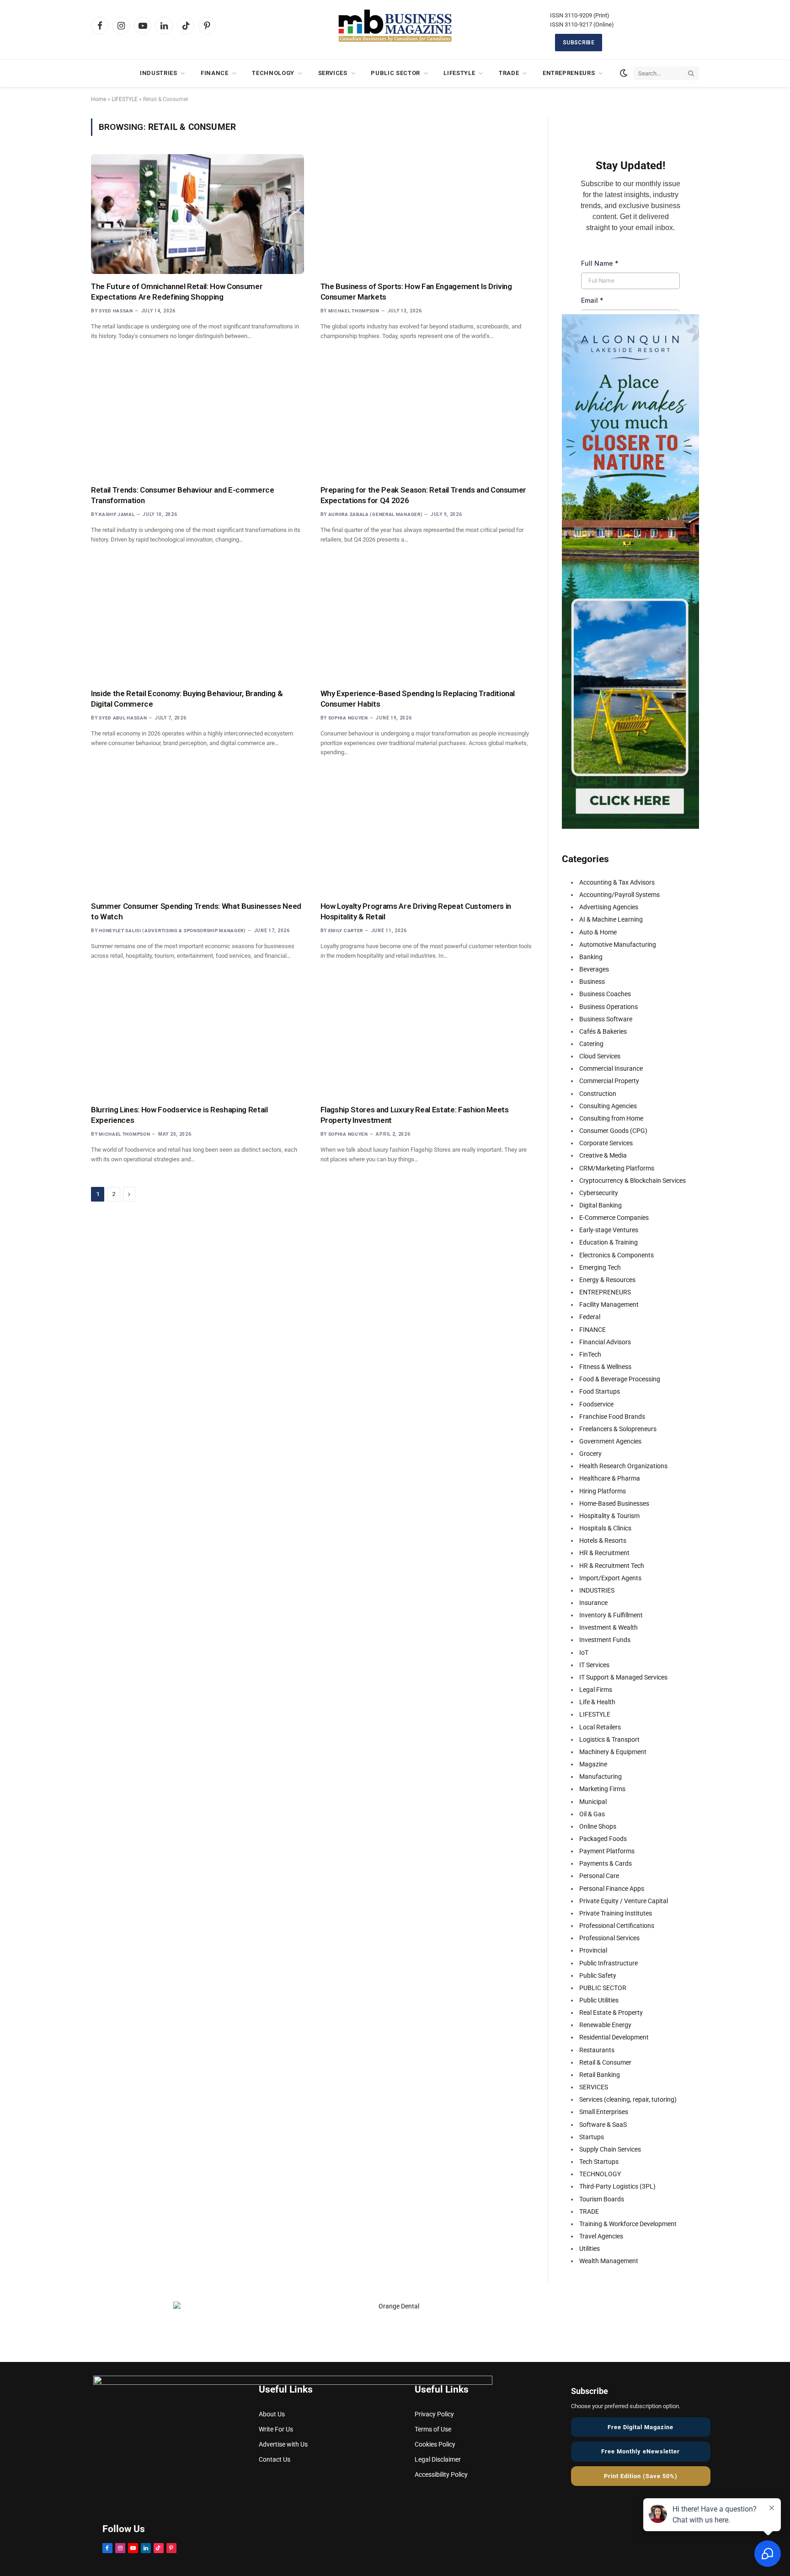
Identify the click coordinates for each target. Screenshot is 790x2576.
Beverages (594, 969)
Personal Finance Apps (612, 1889)
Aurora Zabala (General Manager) (376, 514)
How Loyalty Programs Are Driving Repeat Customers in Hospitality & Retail (416, 911)
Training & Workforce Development (628, 2224)
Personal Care (599, 1876)
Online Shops (598, 1826)
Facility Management (609, 1304)
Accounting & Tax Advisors (617, 882)
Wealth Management (609, 2261)
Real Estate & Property (611, 2012)
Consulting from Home (611, 1118)
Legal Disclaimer (438, 2459)
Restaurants (597, 2050)
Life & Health (597, 1702)
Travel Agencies (601, 2236)
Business (592, 982)
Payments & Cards (606, 1863)
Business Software (606, 1019)
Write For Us (276, 2429)
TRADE (509, 73)
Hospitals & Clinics (605, 1528)
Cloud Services (600, 1056)
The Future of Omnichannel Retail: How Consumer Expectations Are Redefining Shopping (177, 292)
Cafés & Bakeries (603, 1031)
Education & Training (609, 1242)
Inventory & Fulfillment (611, 1615)
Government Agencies (610, 1441)
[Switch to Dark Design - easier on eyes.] (624, 73)
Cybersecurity (599, 1193)
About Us (272, 2414)
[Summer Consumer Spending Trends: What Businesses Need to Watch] (197, 834)
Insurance (593, 1603)
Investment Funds (605, 1640)
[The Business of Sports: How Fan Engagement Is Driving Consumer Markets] (427, 214)
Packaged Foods (603, 1839)
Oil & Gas (592, 1814)
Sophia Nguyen (348, 718)
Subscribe (579, 43)
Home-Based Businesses (614, 1503)
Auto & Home (598, 932)
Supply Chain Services (610, 2149)
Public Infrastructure (609, 1963)
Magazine (593, 1764)
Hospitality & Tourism (609, 1516)
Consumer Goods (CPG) (613, 1131)
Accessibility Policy (441, 2474)
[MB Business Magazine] (395, 26)
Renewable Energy (605, 2025)
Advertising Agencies (609, 907)
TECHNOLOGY (273, 73)
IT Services (594, 1665)
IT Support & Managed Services (623, 1677)
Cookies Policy (435, 2444)
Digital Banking (601, 1205)
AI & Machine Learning (611, 919)
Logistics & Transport (609, 1739)
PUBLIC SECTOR (395, 73)
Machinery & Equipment (613, 1752)
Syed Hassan (116, 311)
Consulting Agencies (608, 1106)
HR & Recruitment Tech (612, 1566)
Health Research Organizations (623, 1466)
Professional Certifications (617, 1926)
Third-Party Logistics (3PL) (617, 2186)
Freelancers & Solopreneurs (618, 1429)
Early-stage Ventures (609, 1230)
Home (99, 99)
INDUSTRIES (159, 73)
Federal (590, 1317)
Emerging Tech (600, 1267)
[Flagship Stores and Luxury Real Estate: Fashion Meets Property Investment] (427, 1037)
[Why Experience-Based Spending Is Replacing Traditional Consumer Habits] (427, 621)
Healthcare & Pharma (610, 1478)
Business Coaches (605, 994)
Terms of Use (433, 2429)
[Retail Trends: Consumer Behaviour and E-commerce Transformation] (197, 418)
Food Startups (600, 1391)
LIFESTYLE (459, 73)
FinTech (590, 1354)
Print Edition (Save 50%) (641, 2476)
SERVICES (333, 73)
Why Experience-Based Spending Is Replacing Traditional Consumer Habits (418, 699)
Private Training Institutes (616, 1913)
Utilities (590, 2249)
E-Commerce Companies (614, 1218)
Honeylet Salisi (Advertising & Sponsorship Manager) (172, 931)
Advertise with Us (283, 2444)
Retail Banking (600, 2075)
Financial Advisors (605, 1342)
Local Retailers (600, 1727)
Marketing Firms (602, 1789)
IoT (584, 1653)
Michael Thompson (354, 311)
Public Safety (598, 1975)
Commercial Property (609, 1081)
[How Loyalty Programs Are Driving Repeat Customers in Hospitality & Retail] (427, 834)
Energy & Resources (607, 1280)
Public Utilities (599, 2000)
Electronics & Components (617, 1255)
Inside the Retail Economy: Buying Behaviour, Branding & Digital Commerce (187, 699)
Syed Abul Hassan (123, 718)
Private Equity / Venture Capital (624, 1901)
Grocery (590, 1454)
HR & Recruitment (604, 1553)
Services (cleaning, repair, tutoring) (628, 2099)
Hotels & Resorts (603, 1540)
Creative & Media (603, 1155)
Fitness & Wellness (605, 1367)
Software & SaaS (603, 2125)
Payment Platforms (607, 1851)
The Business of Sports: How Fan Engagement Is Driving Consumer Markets (416, 292)
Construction (598, 1094)
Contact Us (275, 2459)
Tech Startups (599, 2162)
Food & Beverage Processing (620, 1379)
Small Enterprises (604, 2112)
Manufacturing (601, 1776)
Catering (591, 1044)
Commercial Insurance (611, 1068)
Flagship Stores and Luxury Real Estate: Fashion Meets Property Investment (415, 1115)
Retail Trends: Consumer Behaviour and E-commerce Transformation (183, 495)
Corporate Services (606, 1143)
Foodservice (596, 1404)
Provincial (593, 1950)
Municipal (593, 1802)
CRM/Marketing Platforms (617, 1168)
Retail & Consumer (605, 2062)
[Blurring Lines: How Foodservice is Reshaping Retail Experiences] (197, 1037)
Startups (592, 2137)
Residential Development (614, 2037)
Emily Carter (346, 931)
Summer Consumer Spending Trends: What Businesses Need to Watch (196, 911)
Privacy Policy (434, 2414)
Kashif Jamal (117, 514)
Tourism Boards (602, 2199)
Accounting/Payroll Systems (619, 895)
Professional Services (609, 1938)
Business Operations (609, 1007)
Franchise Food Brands (612, 1417)
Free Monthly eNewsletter (641, 2451)
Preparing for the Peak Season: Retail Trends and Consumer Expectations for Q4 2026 (424, 495)
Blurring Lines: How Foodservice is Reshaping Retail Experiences (179, 1115)
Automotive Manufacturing (618, 945)
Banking (591, 957)
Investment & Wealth (609, 1627)
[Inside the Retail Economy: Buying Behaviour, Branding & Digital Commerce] (197, 621)
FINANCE (215, 73)
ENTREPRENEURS (569, 73)
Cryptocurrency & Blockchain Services (633, 1181)
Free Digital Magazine (641, 2427)
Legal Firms (596, 1690)
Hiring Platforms (603, 1491)
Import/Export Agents (610, 1578)
